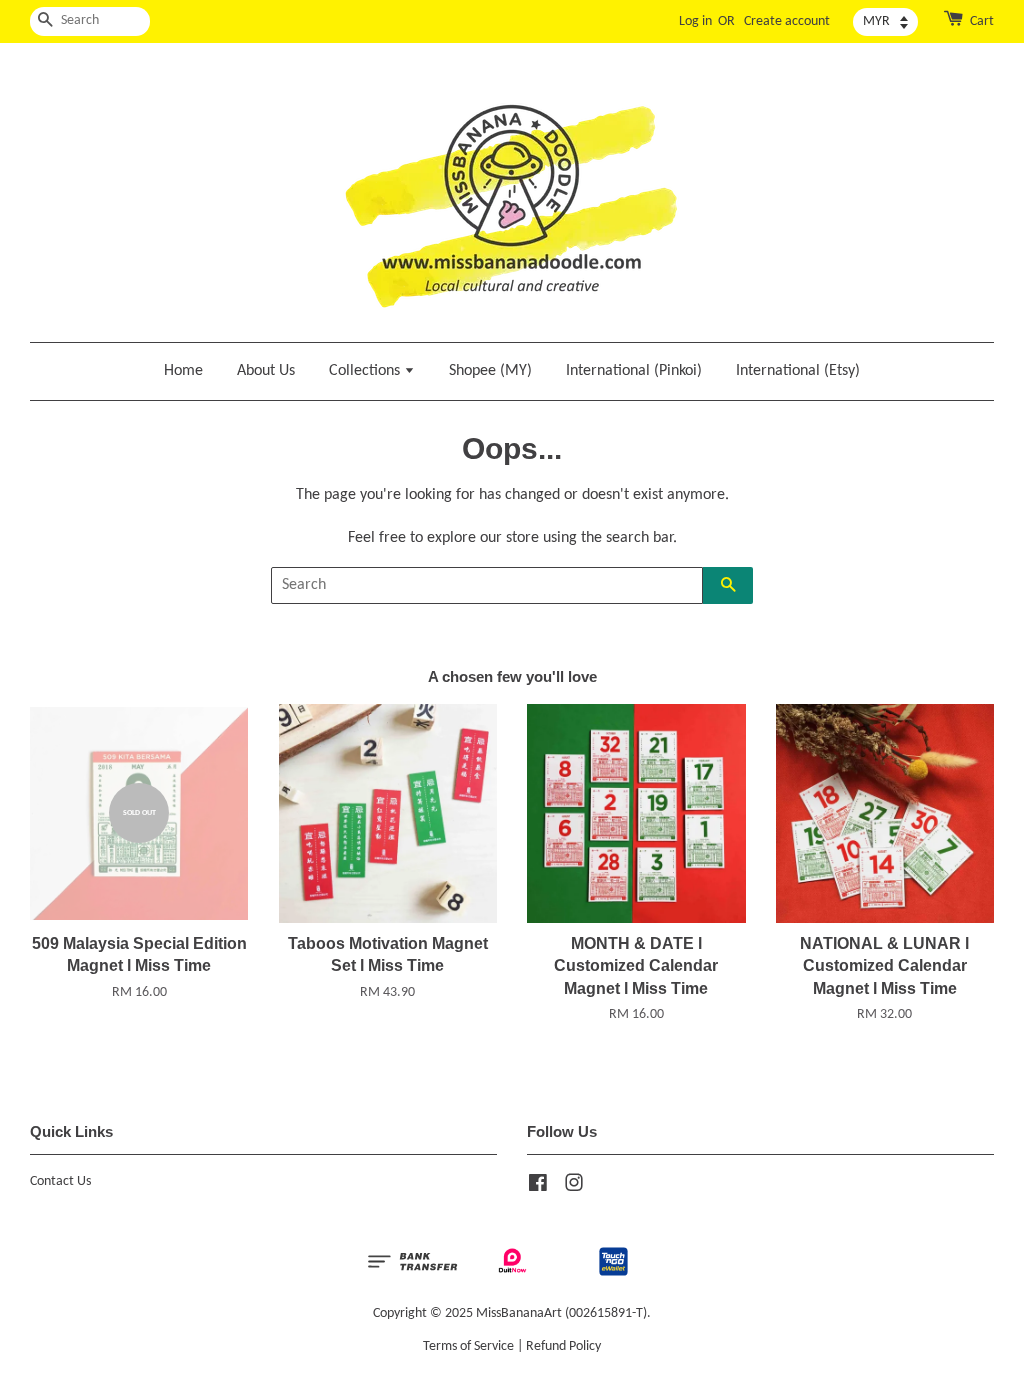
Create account (787, 21)
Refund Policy (563, 1346)
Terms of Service (468, 1346)
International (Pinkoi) (634, 371)
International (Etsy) (798, 371)
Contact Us (60, 1181)
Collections (366, 371)
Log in (695, 21)
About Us (266, 371)
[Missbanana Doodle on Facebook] (538, 1187)
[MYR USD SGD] (885, 22)
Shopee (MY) (490, 371)
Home (183, 371)
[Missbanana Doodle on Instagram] (574, 1187)
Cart (982, 21)
